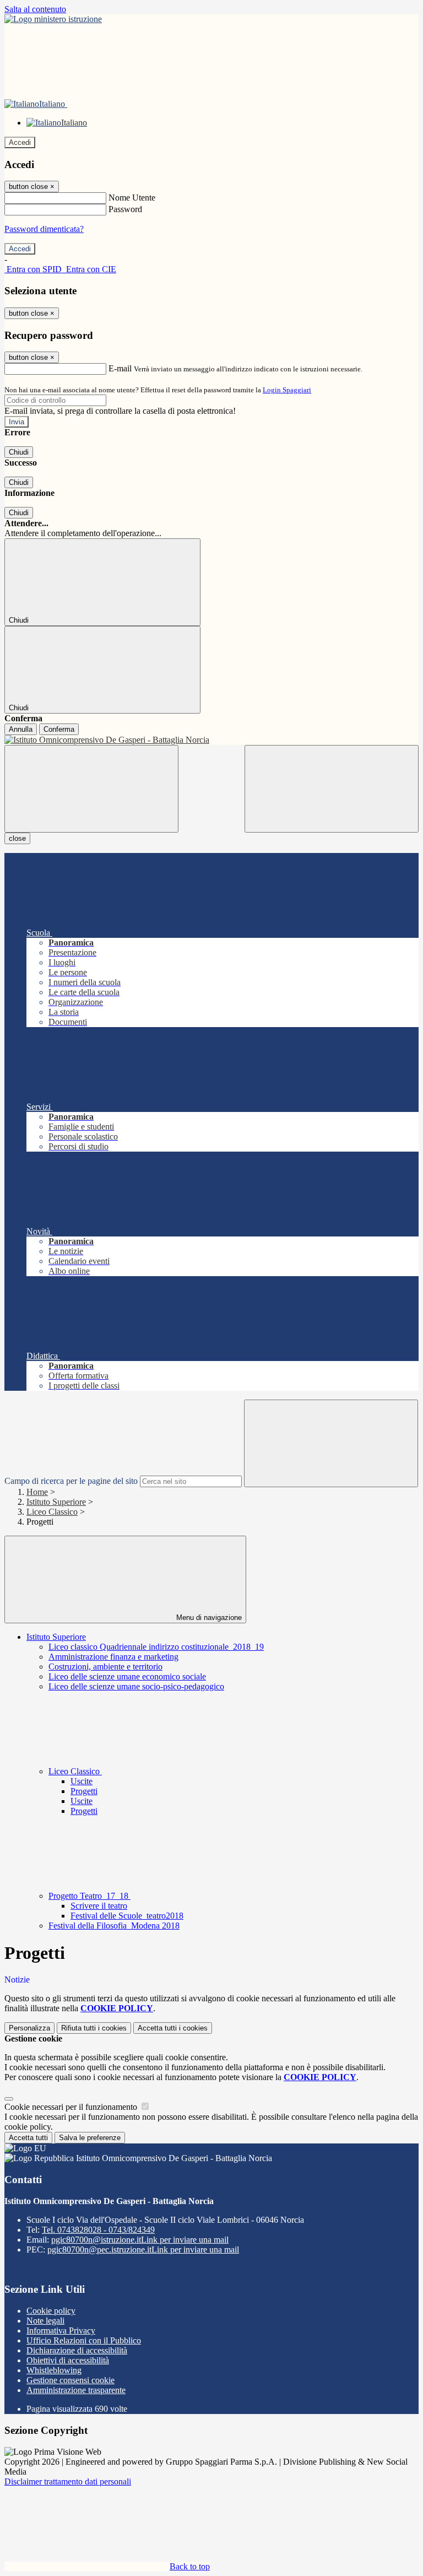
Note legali (45, 2321)
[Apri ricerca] (332, 789)
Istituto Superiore (56, 1502)
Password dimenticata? (44, 229)
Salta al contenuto (35, 9)
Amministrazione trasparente (76, 2390)
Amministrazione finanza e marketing (113, 1657)
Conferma (59, 729)
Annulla (21, 729)
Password (125, 209)
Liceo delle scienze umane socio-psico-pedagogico (136, 1686)
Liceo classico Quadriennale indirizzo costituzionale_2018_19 (156, 1647)
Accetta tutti (173, 2028)
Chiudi (19, 452)
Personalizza (29, 2028)
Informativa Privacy (61, 2331)
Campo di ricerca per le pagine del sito (71, 1481)
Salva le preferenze (90, 2138)
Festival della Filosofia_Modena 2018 (114, 1926)
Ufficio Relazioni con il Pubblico (84, 2340)
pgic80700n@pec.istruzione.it (143, 2250)
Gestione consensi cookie (70, 2380)
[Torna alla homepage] (211, 740)
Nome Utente (132, 198)
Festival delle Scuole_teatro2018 (127, 1916)
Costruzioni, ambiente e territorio (105, 1667)
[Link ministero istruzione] (53, 19)
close (17, 838)
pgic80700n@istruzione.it (140, 2240)
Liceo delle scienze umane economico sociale (127, 1676)
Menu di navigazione (208, 1618)
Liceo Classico (52, 1512)
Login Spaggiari (287, 390)
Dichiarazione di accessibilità (77, 2350)
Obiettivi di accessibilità (68, 2360)
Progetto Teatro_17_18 (90, 1896)
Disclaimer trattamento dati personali (68, 2482)
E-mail (120, 368)
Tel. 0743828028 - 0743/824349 (98, 2230)
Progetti (84, 1791)
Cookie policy (51, 2311)
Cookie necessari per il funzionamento (72, 2107)
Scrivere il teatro (99, 1906)
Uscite (82, 1781)
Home (37, 1492)
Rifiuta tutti (94, 2028)
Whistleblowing (54, 2370)
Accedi (20, 142)
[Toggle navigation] (91, 789)
